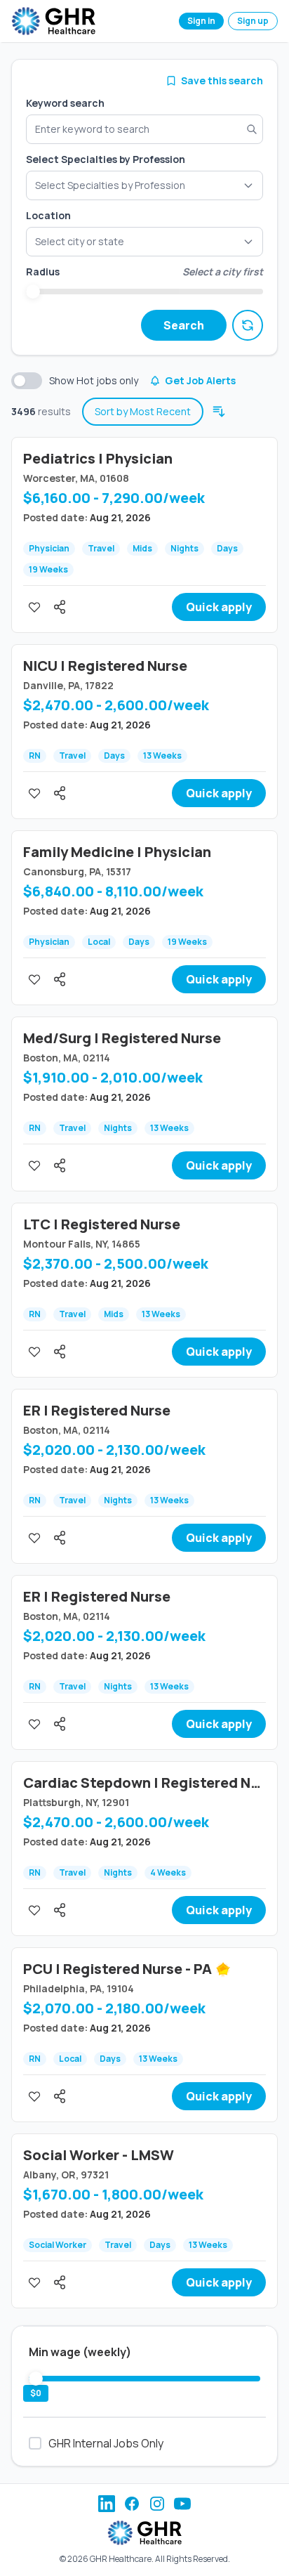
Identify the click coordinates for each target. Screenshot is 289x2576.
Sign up (253, 21)
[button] (144, 242)
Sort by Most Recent (143, 411)
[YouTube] (182, 2504)
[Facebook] (132, 2504)
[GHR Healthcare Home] (53, 21)
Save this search (222, 80)
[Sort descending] (219, 412)
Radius (43, 272)
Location (48, 215)
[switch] (27, 381)
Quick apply (219, 607)
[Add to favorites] (34, 607)
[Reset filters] (248, 325)
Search (184, 325)
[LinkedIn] (107, 2504)
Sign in (201, 21)
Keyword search (65, 103)
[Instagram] (157, 2504)
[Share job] (60, 607)
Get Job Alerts (200, 380)
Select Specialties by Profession (106, 159)
